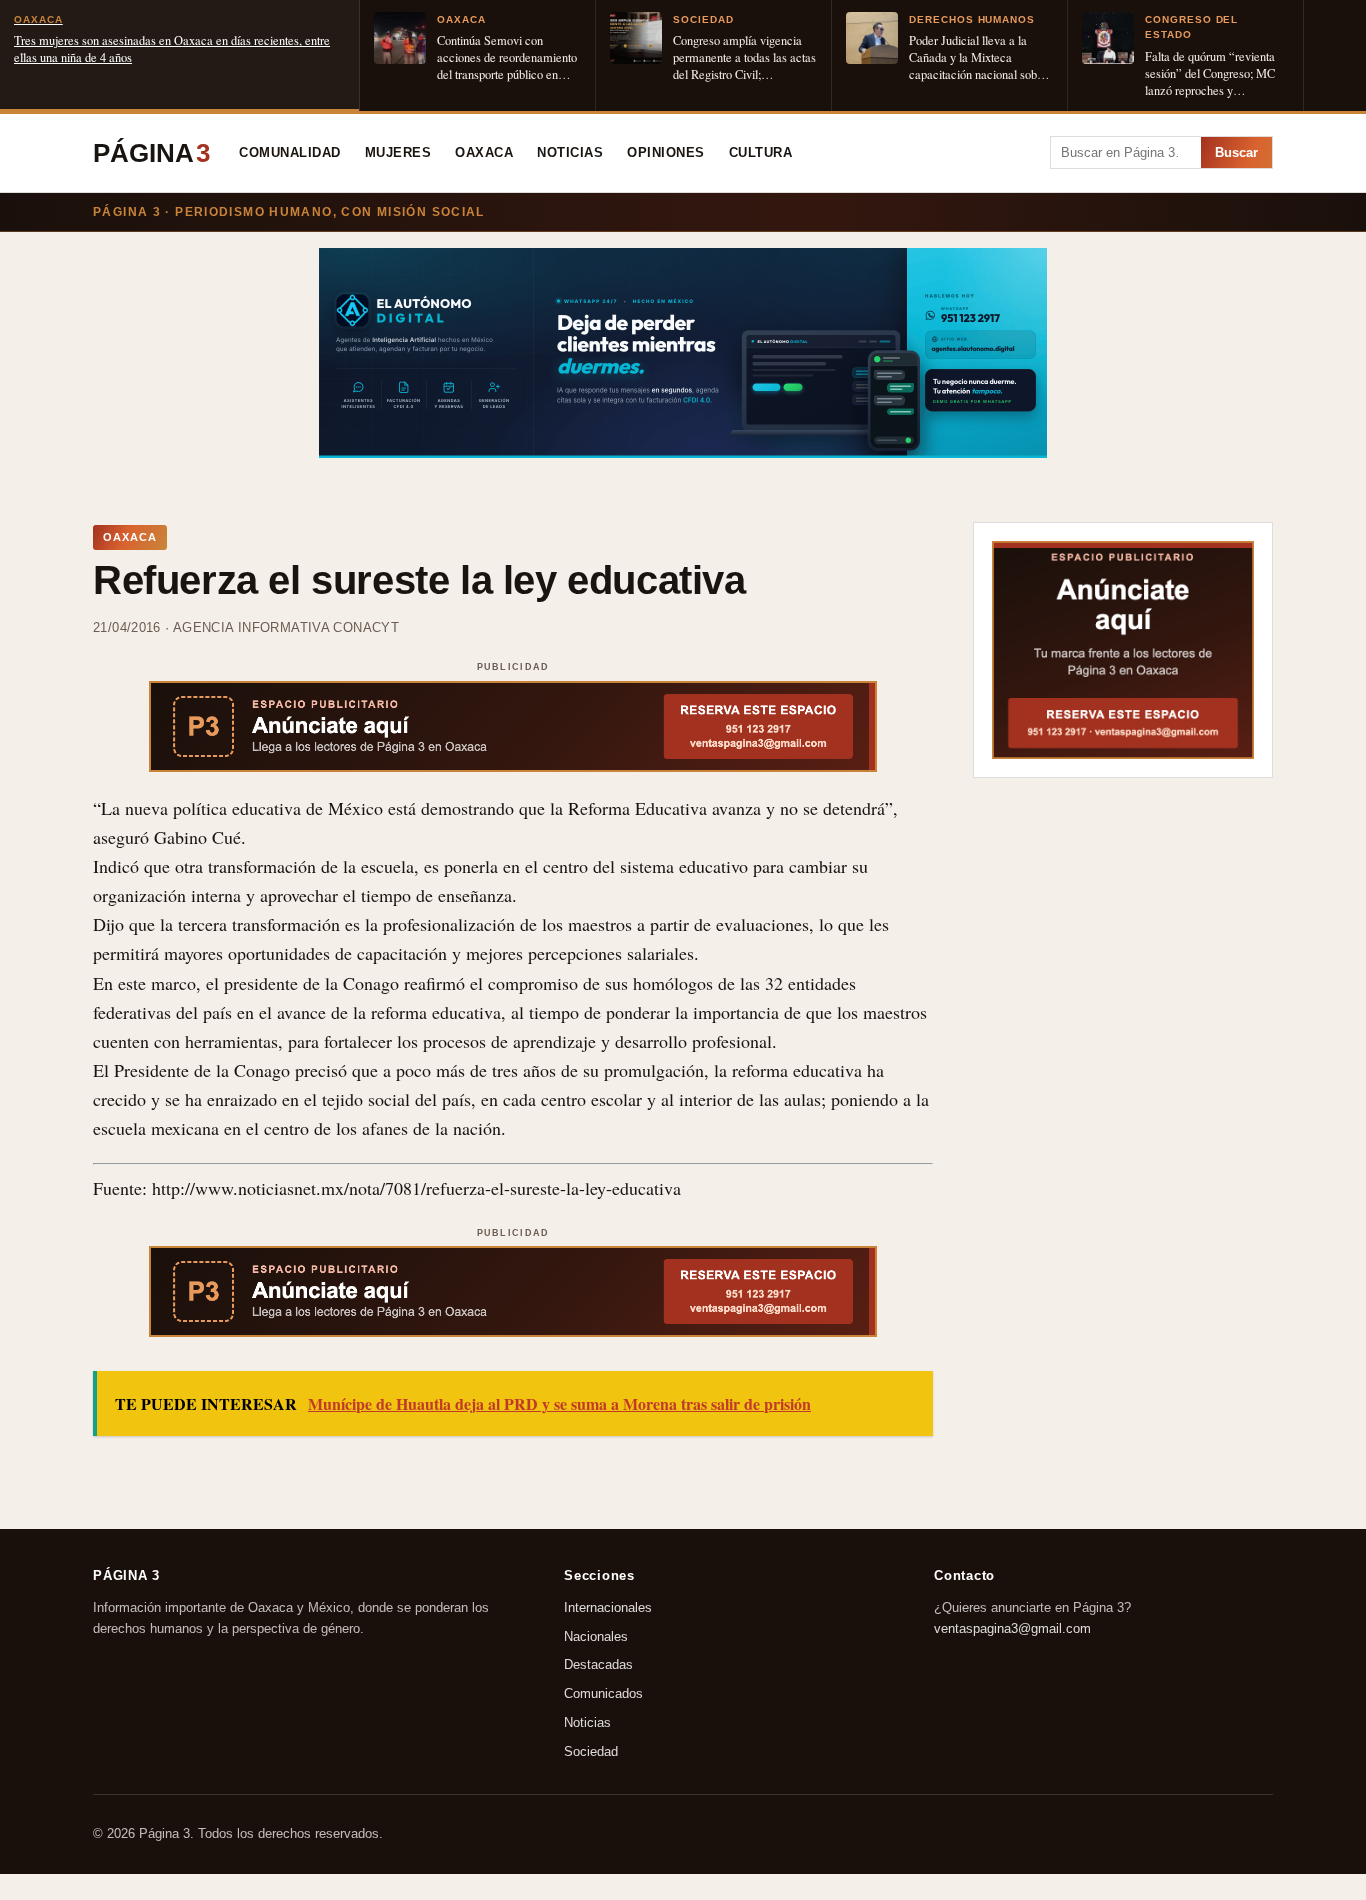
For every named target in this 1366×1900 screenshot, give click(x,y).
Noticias (570, 153)
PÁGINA (151, 153)
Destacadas (598, 1664)
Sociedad (591, 1750)
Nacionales (596, 1635)
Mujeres (398, 153)
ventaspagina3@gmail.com (1012, 1627)
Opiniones (666, 153)
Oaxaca (484, 153)
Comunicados (603, 1693)
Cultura (761, 153)
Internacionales (608, 1606)
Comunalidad (290, 153)
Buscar (1236, 152)
